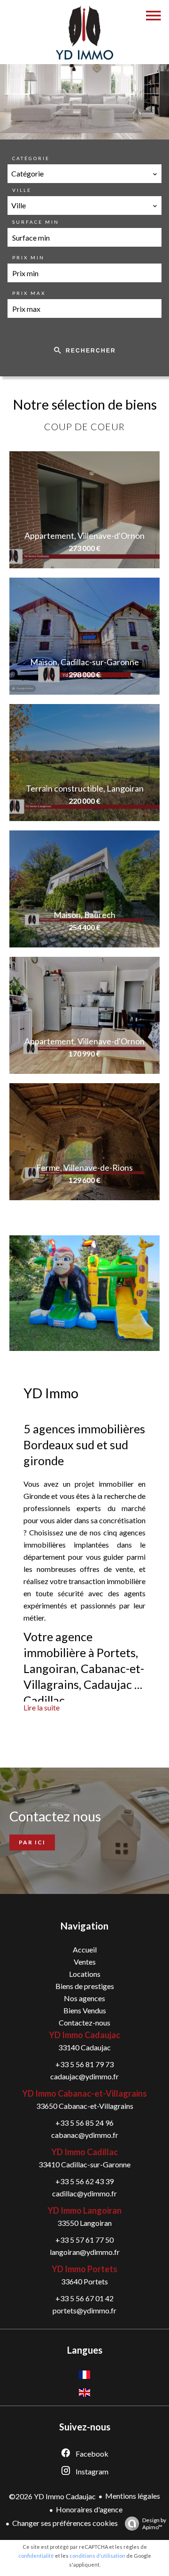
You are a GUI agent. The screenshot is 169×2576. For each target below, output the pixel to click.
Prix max (29, 293)
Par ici (32, 1842)
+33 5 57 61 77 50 (84, 2240)
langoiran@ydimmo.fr (85, 2252)
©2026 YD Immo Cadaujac (52, 2496)
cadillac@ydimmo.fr (84, 2193)
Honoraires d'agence (89, 2509)
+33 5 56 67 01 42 (84, 2298)
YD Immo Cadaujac (84, 2035)
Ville (22, 190)
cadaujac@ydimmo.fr (84, 2076)
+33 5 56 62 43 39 (84, 2181)
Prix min (28, 257)
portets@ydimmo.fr (84, 2310)
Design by (154, 2524)
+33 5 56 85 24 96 (84, 2123)
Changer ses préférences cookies (65, 2523)
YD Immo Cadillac (84, 2152)
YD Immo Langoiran (84, 2210)
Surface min (36, 222)
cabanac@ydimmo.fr (85, 2135)
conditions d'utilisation (97, 2556)
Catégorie (31, 158)
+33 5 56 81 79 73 (84, 2064)
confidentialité (36, 2556)
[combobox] (84, 174)
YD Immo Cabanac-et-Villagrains (84, 2093)
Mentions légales (133, 2496)
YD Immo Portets (84, 2269)
